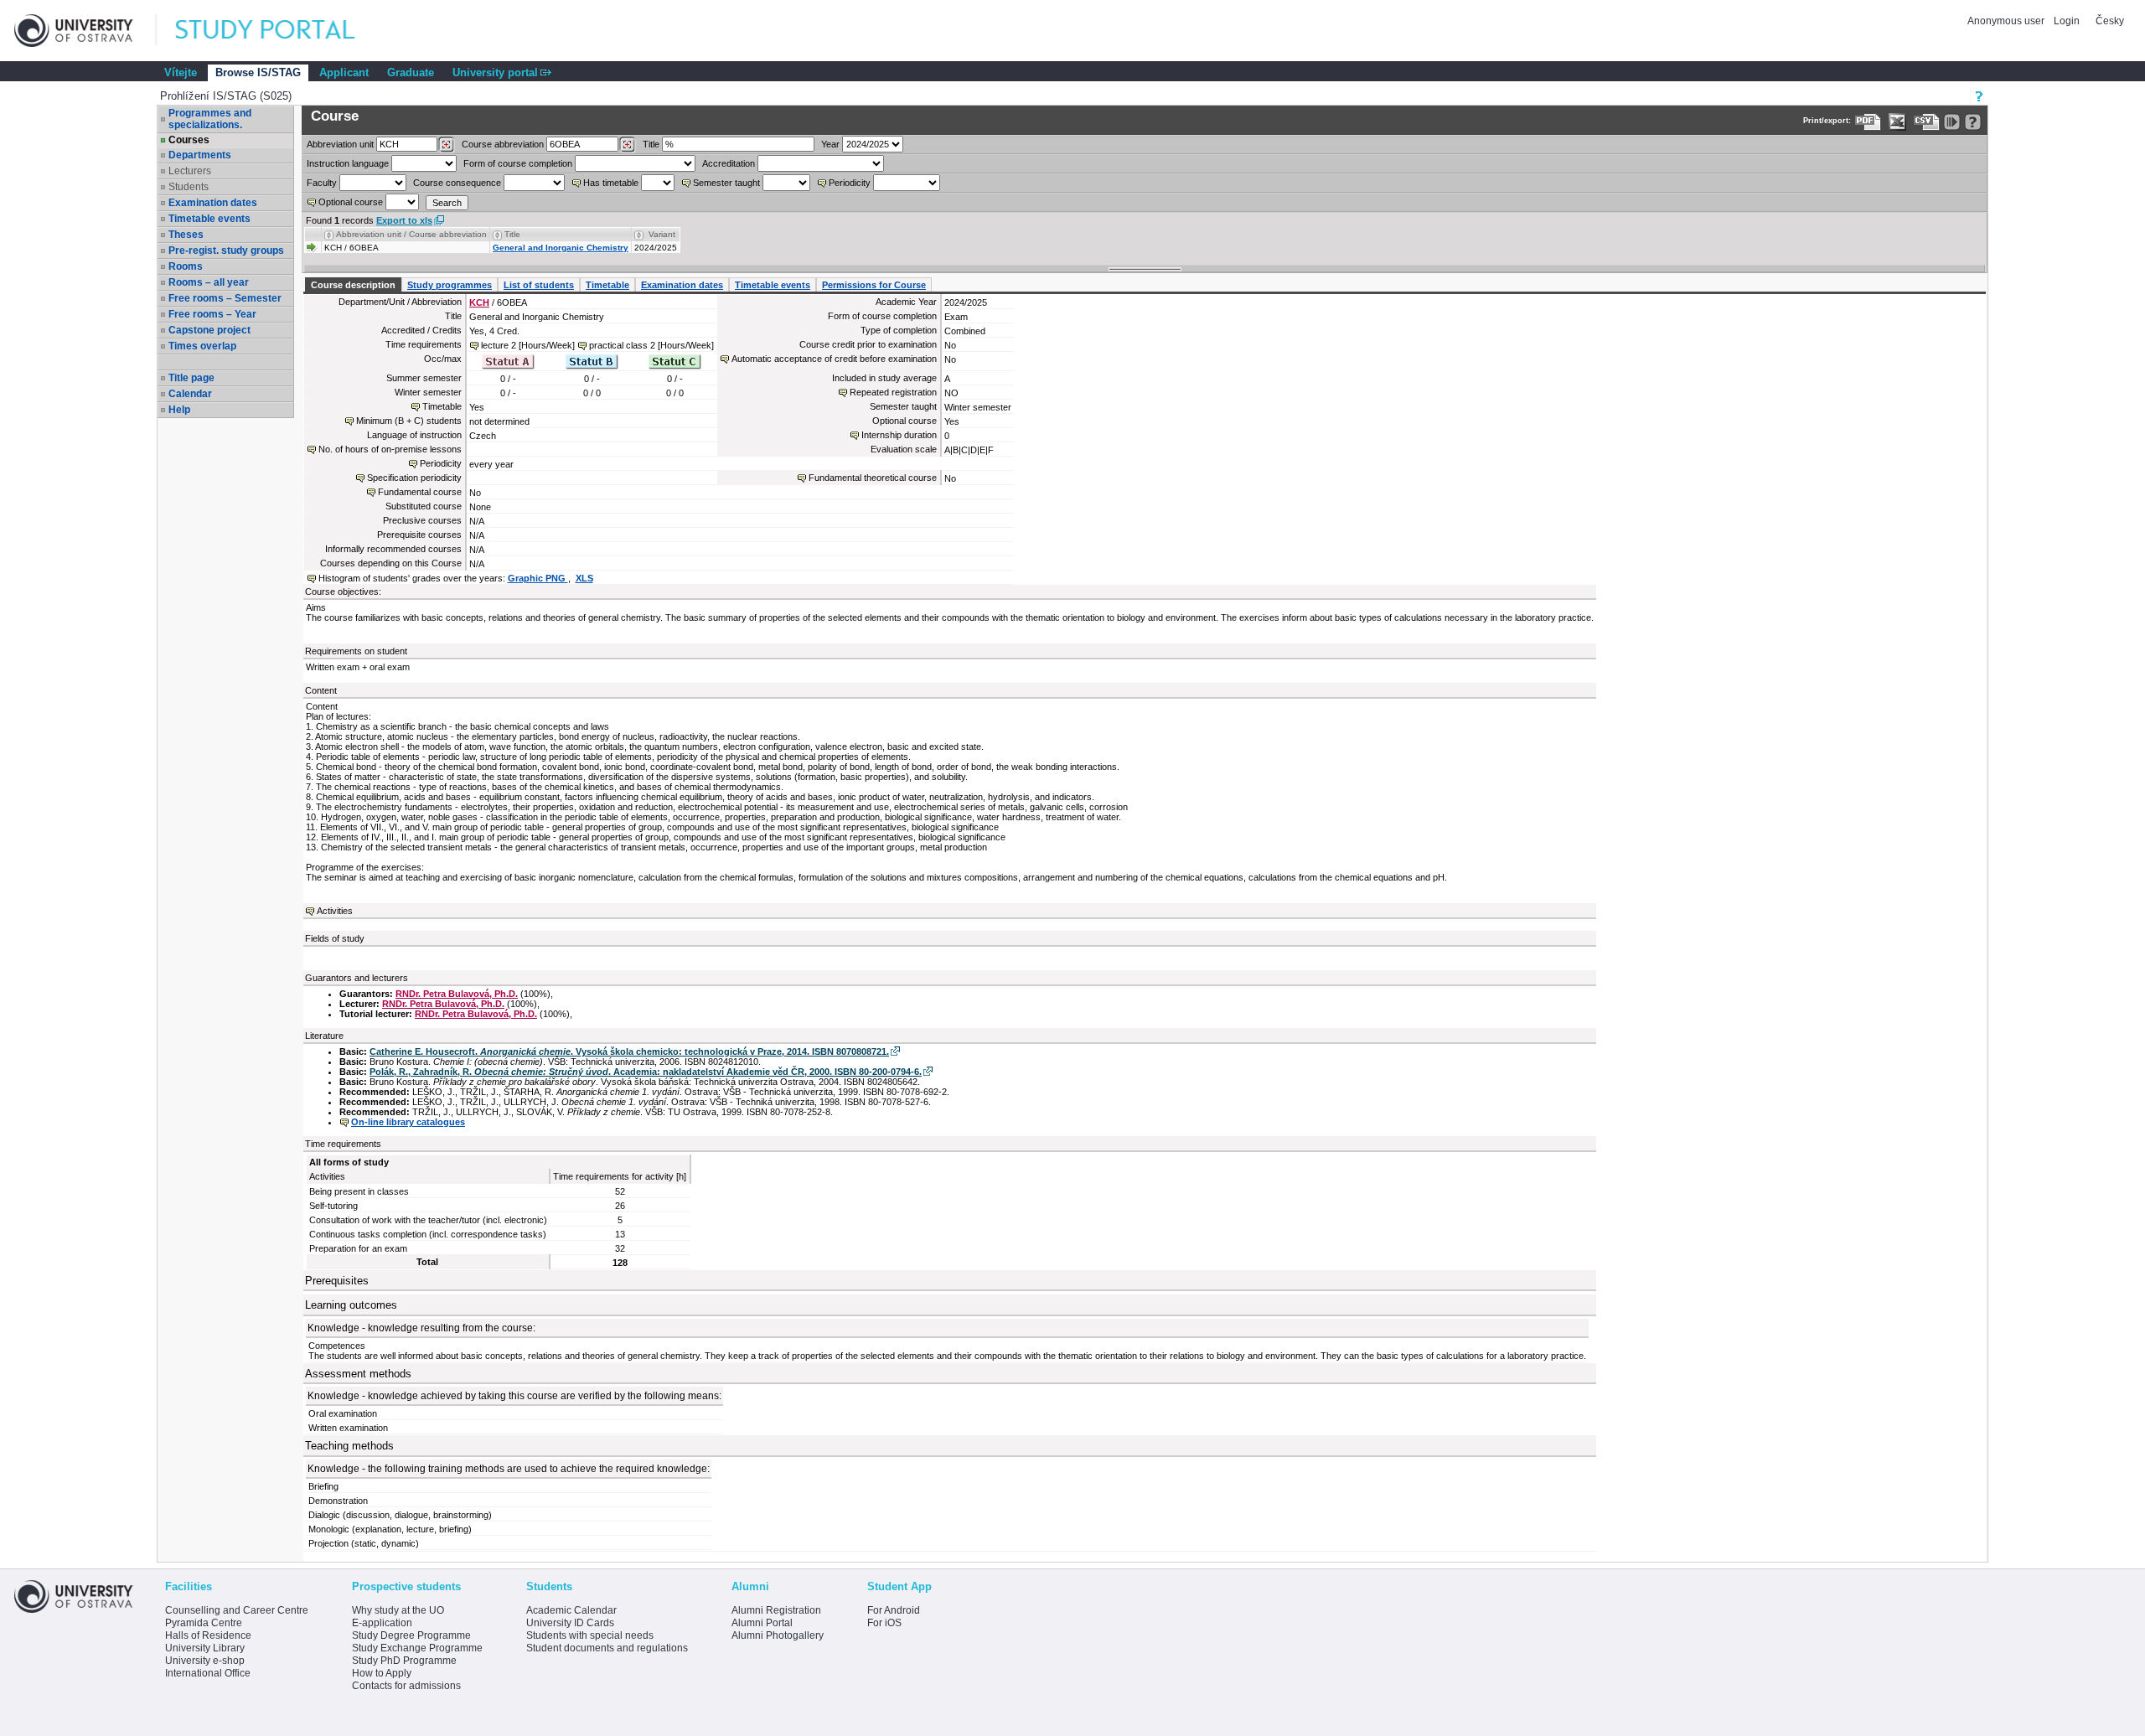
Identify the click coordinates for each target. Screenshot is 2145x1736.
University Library (205, 1648)
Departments (200, 155)
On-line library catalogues (408, 1122)
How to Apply (382, 1673)
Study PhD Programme (404, 1661)
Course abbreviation (503, 144)
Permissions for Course (874, 285)
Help (179, 410)
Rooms (186, 266)
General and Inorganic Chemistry (561, 248)
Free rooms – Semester (225, 298)
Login (2067, 21)
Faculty (322, 183)
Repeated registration (893, 392)
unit (340, 144)
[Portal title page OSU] (281, 31)
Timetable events (209, 219)
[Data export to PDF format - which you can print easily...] (1868, 122)
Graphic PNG (538, 578)
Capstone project (209, 330)
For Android (894, 1610)
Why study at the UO (398, 1610)
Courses (189, 140)
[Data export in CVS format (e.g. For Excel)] (1927, 122)
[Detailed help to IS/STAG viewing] (1973, 122)
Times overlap (202, 346)
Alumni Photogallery (778, 1635)
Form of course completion (518, 163)
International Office (208, 1673)
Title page (191, 378)
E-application (382, 1623)
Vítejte (181, 72)
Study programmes (450, 285)
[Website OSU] (85, 31)
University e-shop (205, 1661)
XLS (584, 578)
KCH (479, 302)
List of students (539, 285)
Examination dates (213, 203)
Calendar (190, 394)
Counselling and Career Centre (237, 1610)
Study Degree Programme (411, 1635)
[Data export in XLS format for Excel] (1897, 122)
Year (830, 144)
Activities (335, 911)
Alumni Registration (776, 1610)
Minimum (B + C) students (409, 421)
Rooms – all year (209, 282)
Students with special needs (590, 1635)
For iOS (884, 1623)
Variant (662, 234)
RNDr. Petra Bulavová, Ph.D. (457, 994)
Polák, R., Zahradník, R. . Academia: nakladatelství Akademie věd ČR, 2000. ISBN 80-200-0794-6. (646, 1072)
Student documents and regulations (607, 1648)
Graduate (411, 72)
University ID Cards (570, 1623)
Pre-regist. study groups (226, 251)
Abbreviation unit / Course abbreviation (411, 234)
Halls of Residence (208, 1635)
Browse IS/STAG (258, 72)
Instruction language (348, 163)
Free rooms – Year (212, 314)
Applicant (344, 72)
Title (651, 144)
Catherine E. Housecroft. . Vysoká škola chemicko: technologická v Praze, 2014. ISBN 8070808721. (629, 1051)
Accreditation (729, 163)
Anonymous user (2007, 21)
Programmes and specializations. (210, 119)
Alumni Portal (762, 1623)
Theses (186, 235)
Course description (353, 285)
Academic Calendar (571, 1610)
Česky (2110, 21)
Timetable (607, 285)
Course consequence (457, 183)
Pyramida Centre (204, 1623)
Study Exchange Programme (417, 1648)
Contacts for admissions (406, 1686)
